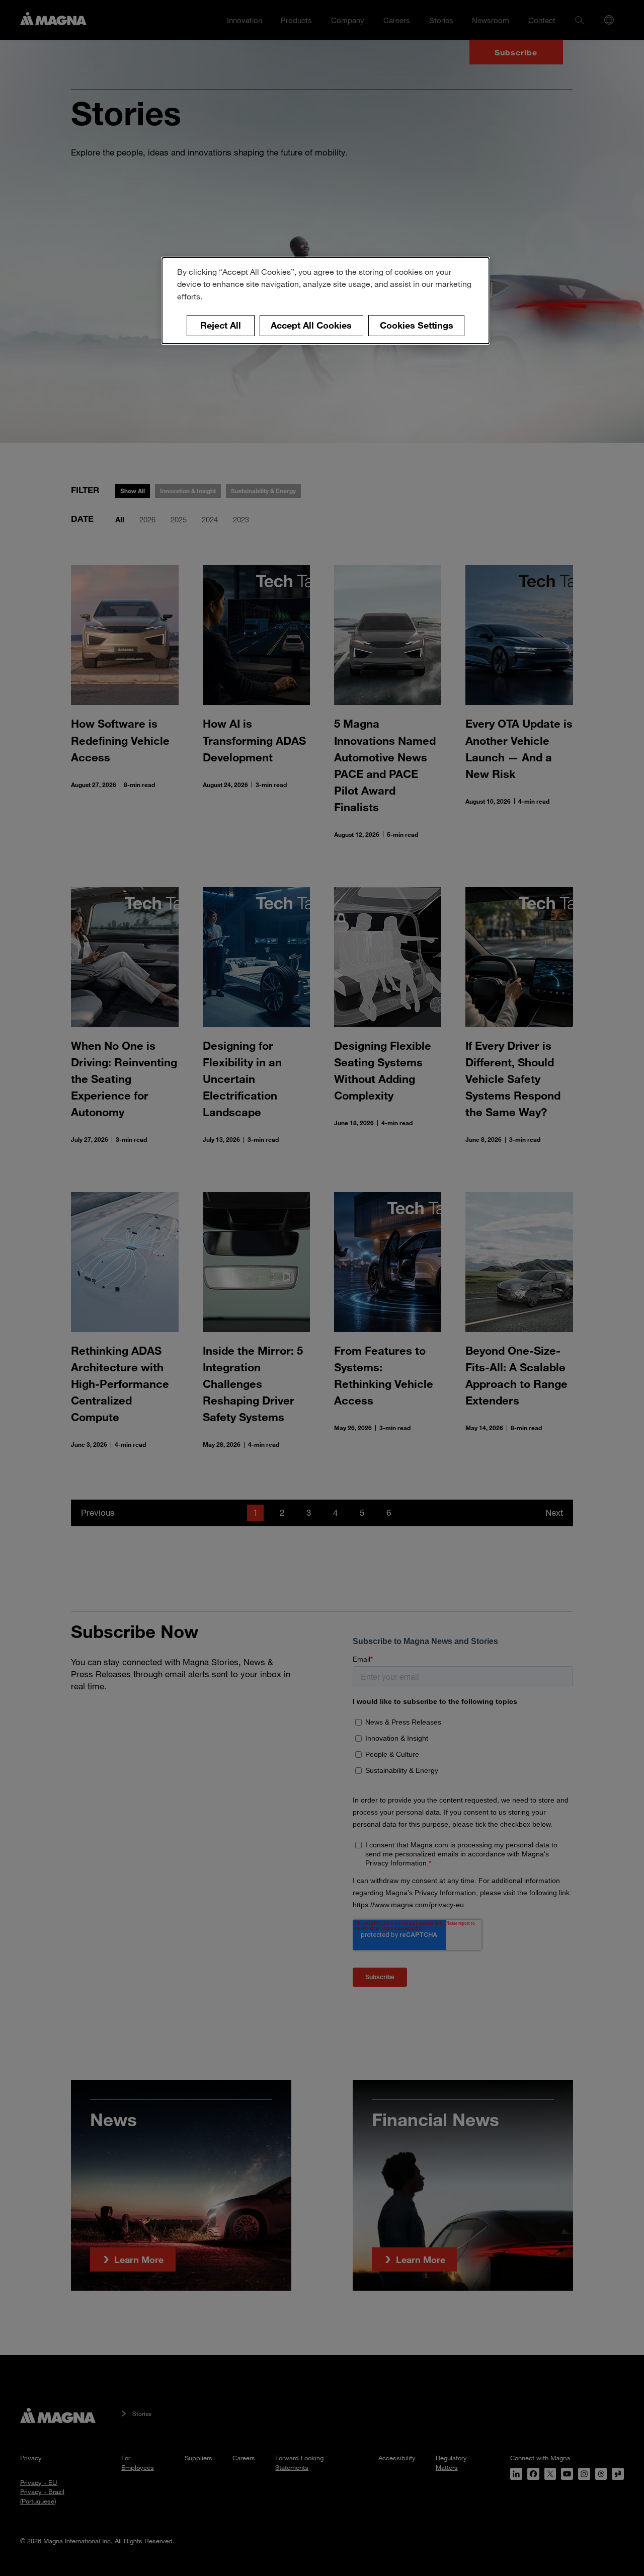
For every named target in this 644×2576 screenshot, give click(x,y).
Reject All (221, 325)
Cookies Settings (417, 325)
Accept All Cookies (311, 325)
